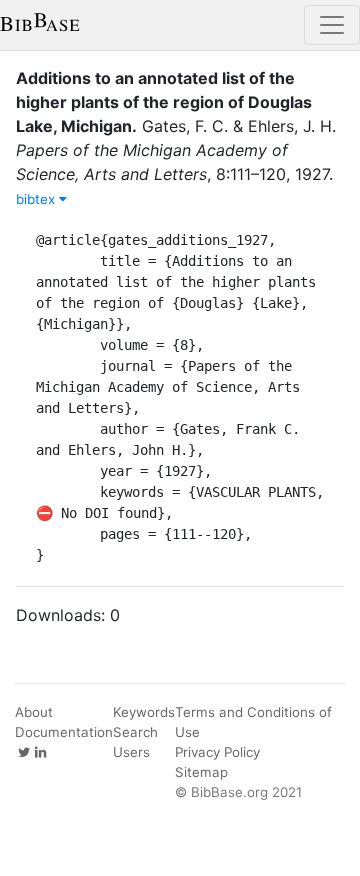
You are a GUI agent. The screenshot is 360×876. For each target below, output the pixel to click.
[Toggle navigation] (332, 25)
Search (135, 732)
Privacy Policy (217, 752)
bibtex (37, 199)
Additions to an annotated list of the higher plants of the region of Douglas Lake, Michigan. (164, 102)
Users (131, 752)
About (34, 712)
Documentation (64, 732)
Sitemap (201, 772)
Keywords (144, 712)
